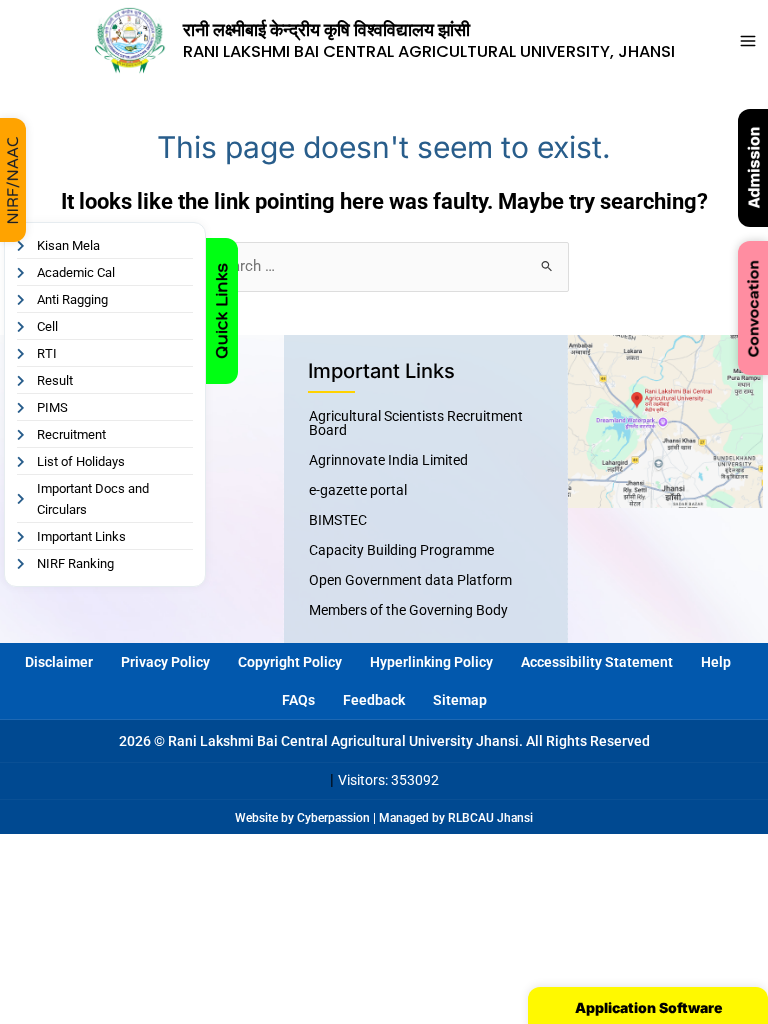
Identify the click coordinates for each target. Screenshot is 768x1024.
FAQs (298, 700)
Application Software (648, 1007)
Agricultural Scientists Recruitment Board (416, 423)
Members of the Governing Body (408, 610)
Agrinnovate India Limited (388, 460)
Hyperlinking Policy (431, 662)
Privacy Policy (165, 662)
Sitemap (460, 700)
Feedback (374, 700)
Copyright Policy (290, 662)
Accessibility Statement (597, 662)
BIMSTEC (338, 520)
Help (716, 662)
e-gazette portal (358, 490)
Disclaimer (59, 662)
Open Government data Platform (410, 580)
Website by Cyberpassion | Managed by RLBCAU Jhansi (384, 818)
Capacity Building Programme (401, 550)
